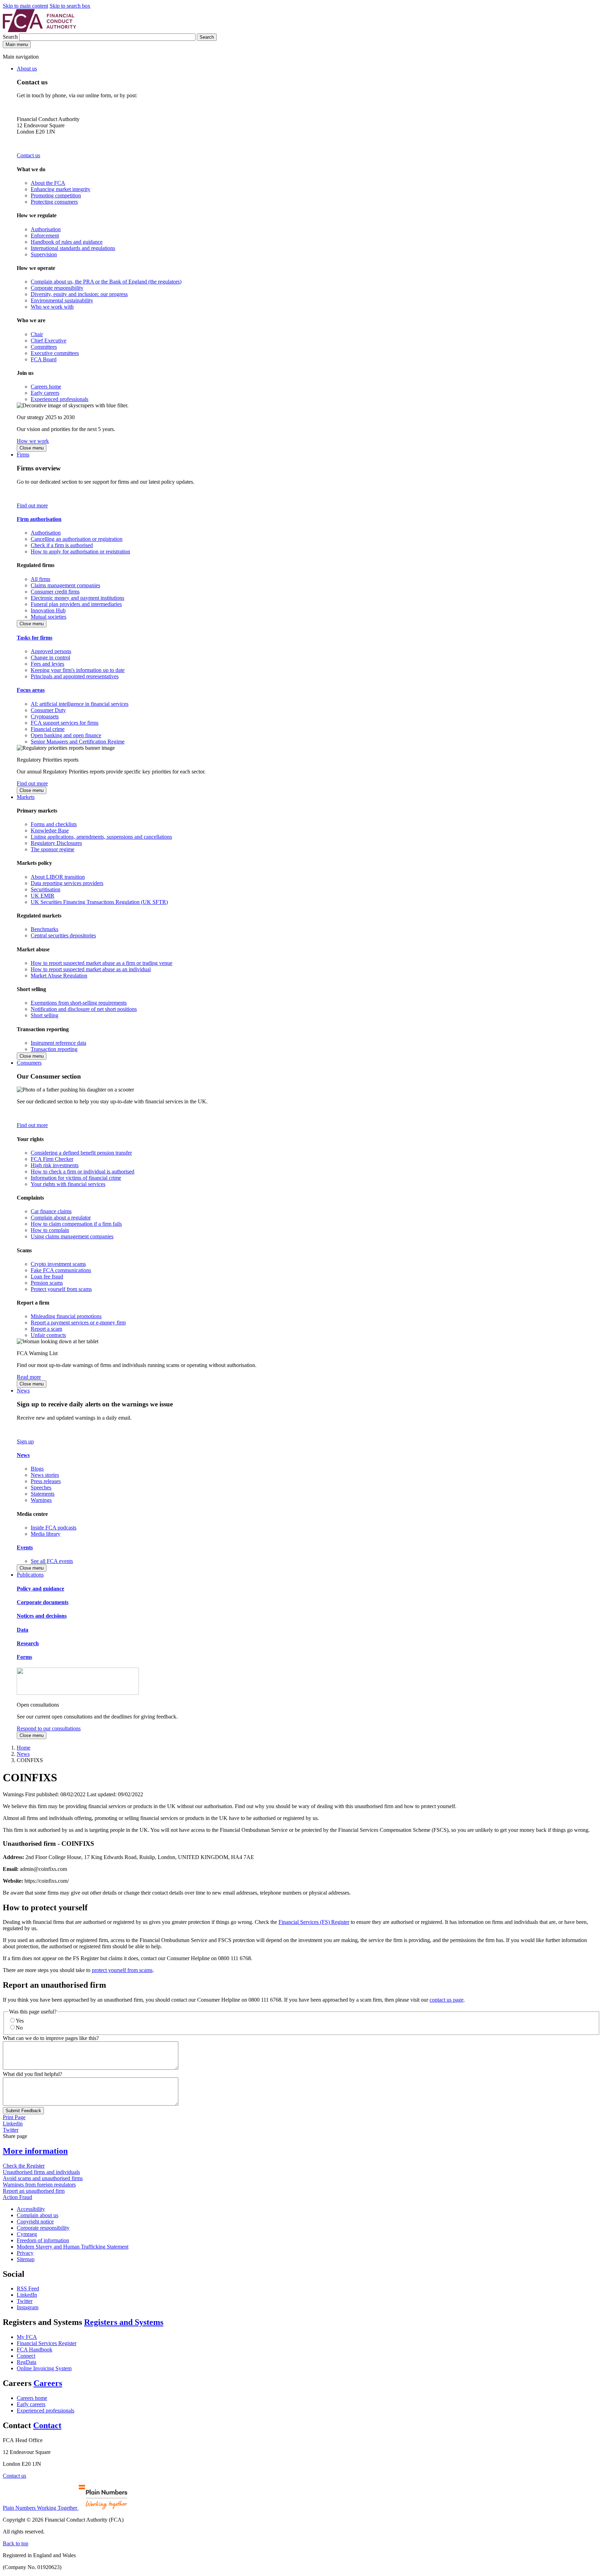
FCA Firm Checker (52, 1159)
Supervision (44, 254)
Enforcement (45, 236)
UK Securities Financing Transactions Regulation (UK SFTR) (99, 902)
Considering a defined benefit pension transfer (81, 1153)
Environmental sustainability (62, 300)
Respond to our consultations (49, 1728)
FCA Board (44, 359)
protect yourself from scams (122, 1970)
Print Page (14, 2117)
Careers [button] (48, 2383)
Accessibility (31, 2209)
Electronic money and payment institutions (77, 598)
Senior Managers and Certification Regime (78, 742)
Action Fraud (17, 2197)
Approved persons (51, 651)
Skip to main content (25, 6)
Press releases (46, 1481)
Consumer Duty (48, 710)
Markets (26, 797)
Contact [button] (47, 2425)
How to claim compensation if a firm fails (76, 1224)
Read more (29, 1377)
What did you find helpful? (32, 2074)
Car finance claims (51, 1211)
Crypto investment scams (58, 1264)
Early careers (45, 393)
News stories (45, 1475)
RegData (27, 2362)
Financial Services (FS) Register (314, 1922)
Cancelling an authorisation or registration (77, 539)
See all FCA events (52, 1561)
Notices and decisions (42, 1616)
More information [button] (35, 2151)
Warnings (41, 1500)
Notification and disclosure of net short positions (84, 1009)
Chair (37, 334)
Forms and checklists (54, 824)
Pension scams (47, 1283)
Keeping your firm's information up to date (78, 670)
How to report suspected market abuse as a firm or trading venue (102, 963)
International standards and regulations (73, 248)
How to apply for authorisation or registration (80, 552)
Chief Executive (49, 341)
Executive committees (55, 353)
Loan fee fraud (47, 1276)
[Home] (39, 30)
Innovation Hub (48, 610)
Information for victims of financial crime (76, 1178)
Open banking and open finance (66, 735)
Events (25, 1547)
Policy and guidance (40, 1589)
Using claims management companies (72, 1236)
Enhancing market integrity (61, 189)
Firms (23, 455)
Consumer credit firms (55, 592)
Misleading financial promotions (66, 1316)
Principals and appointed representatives (75, 676)
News (23, 1391)
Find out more (32, 505)
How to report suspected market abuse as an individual (91, 969)
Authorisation (46, 229)
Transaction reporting (54, 1049)
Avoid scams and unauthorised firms (43, 2178)
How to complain (50, 1230)
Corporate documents (43, 1602)
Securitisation (46, 889)
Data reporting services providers (67, 883)
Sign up (25, 1441)
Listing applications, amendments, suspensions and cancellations (101, 837)
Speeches (41, 1487)
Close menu (32, 448)
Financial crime (48, 729)
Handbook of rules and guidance (67, 242)
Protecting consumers (54, 202)
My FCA (27, 2337)
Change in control (50, 658)
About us (27, 69)
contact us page (446, 2000)
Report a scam (46, 1329)
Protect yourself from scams (61, 1289)
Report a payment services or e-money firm (78, 1323)
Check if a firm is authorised (62, 545)
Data (23, 1630)
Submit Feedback (23, 2111)
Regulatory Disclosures (56, 843)
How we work (33, 441)
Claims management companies (65, 585)
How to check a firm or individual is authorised (83, 1172)
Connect (26, 2356)
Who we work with (52, 307)
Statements (43, 1494)
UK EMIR (43, 896)
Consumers (29, 1063)
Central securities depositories (63, 935)
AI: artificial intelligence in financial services (80, 704)
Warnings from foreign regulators (39, 2185)
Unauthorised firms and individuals (41, 2172)
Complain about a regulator (61, 1218)
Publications (30, 1575)
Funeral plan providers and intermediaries (76, 604)
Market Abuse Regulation (59, 976)
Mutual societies (49, 617)
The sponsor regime (53, 849)
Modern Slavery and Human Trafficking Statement (73, 2247)
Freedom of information (43, 2240)
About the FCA (48, 183)
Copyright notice (35, 2222)
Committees (44, 347)
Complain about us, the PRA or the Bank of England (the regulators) (106, 282)
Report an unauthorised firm (34, 2191)
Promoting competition (56, 195)
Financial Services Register (47, 2343)
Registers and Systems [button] (124, 2322)
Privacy (25, 2253)
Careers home (46, 387)
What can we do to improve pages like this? (51, 2038)
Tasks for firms (35, 638)
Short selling (44, 1015)
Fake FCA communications (61, 1270)
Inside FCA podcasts (54, 1528)
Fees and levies (47, 664)
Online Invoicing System (44, 2368)
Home (24, 1748)
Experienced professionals (59, 399)
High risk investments (55, 1165)
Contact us (28, 155)
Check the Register (24, 2166)
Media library (46, 1534)
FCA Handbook (35, 2350)
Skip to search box (70, 6)
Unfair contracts (48, 1335)
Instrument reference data (58, 1043)
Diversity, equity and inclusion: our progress (79, 294)
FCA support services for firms (65, 723)
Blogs (37, 1469)
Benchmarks (44, 929)
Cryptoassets (45, 716)
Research (28, 1643)
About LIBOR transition (58, 877)
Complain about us (38, 2215)
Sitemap (26, 2259)
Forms (24, 1657)
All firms (40, 579)
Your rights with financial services (68, 1184)
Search (11, 37)
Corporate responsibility (57, 288)
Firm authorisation (39, 519)
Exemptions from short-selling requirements (79, 1003)
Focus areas (31, 690)
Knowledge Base (50, 830)
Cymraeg (27, 2234)
